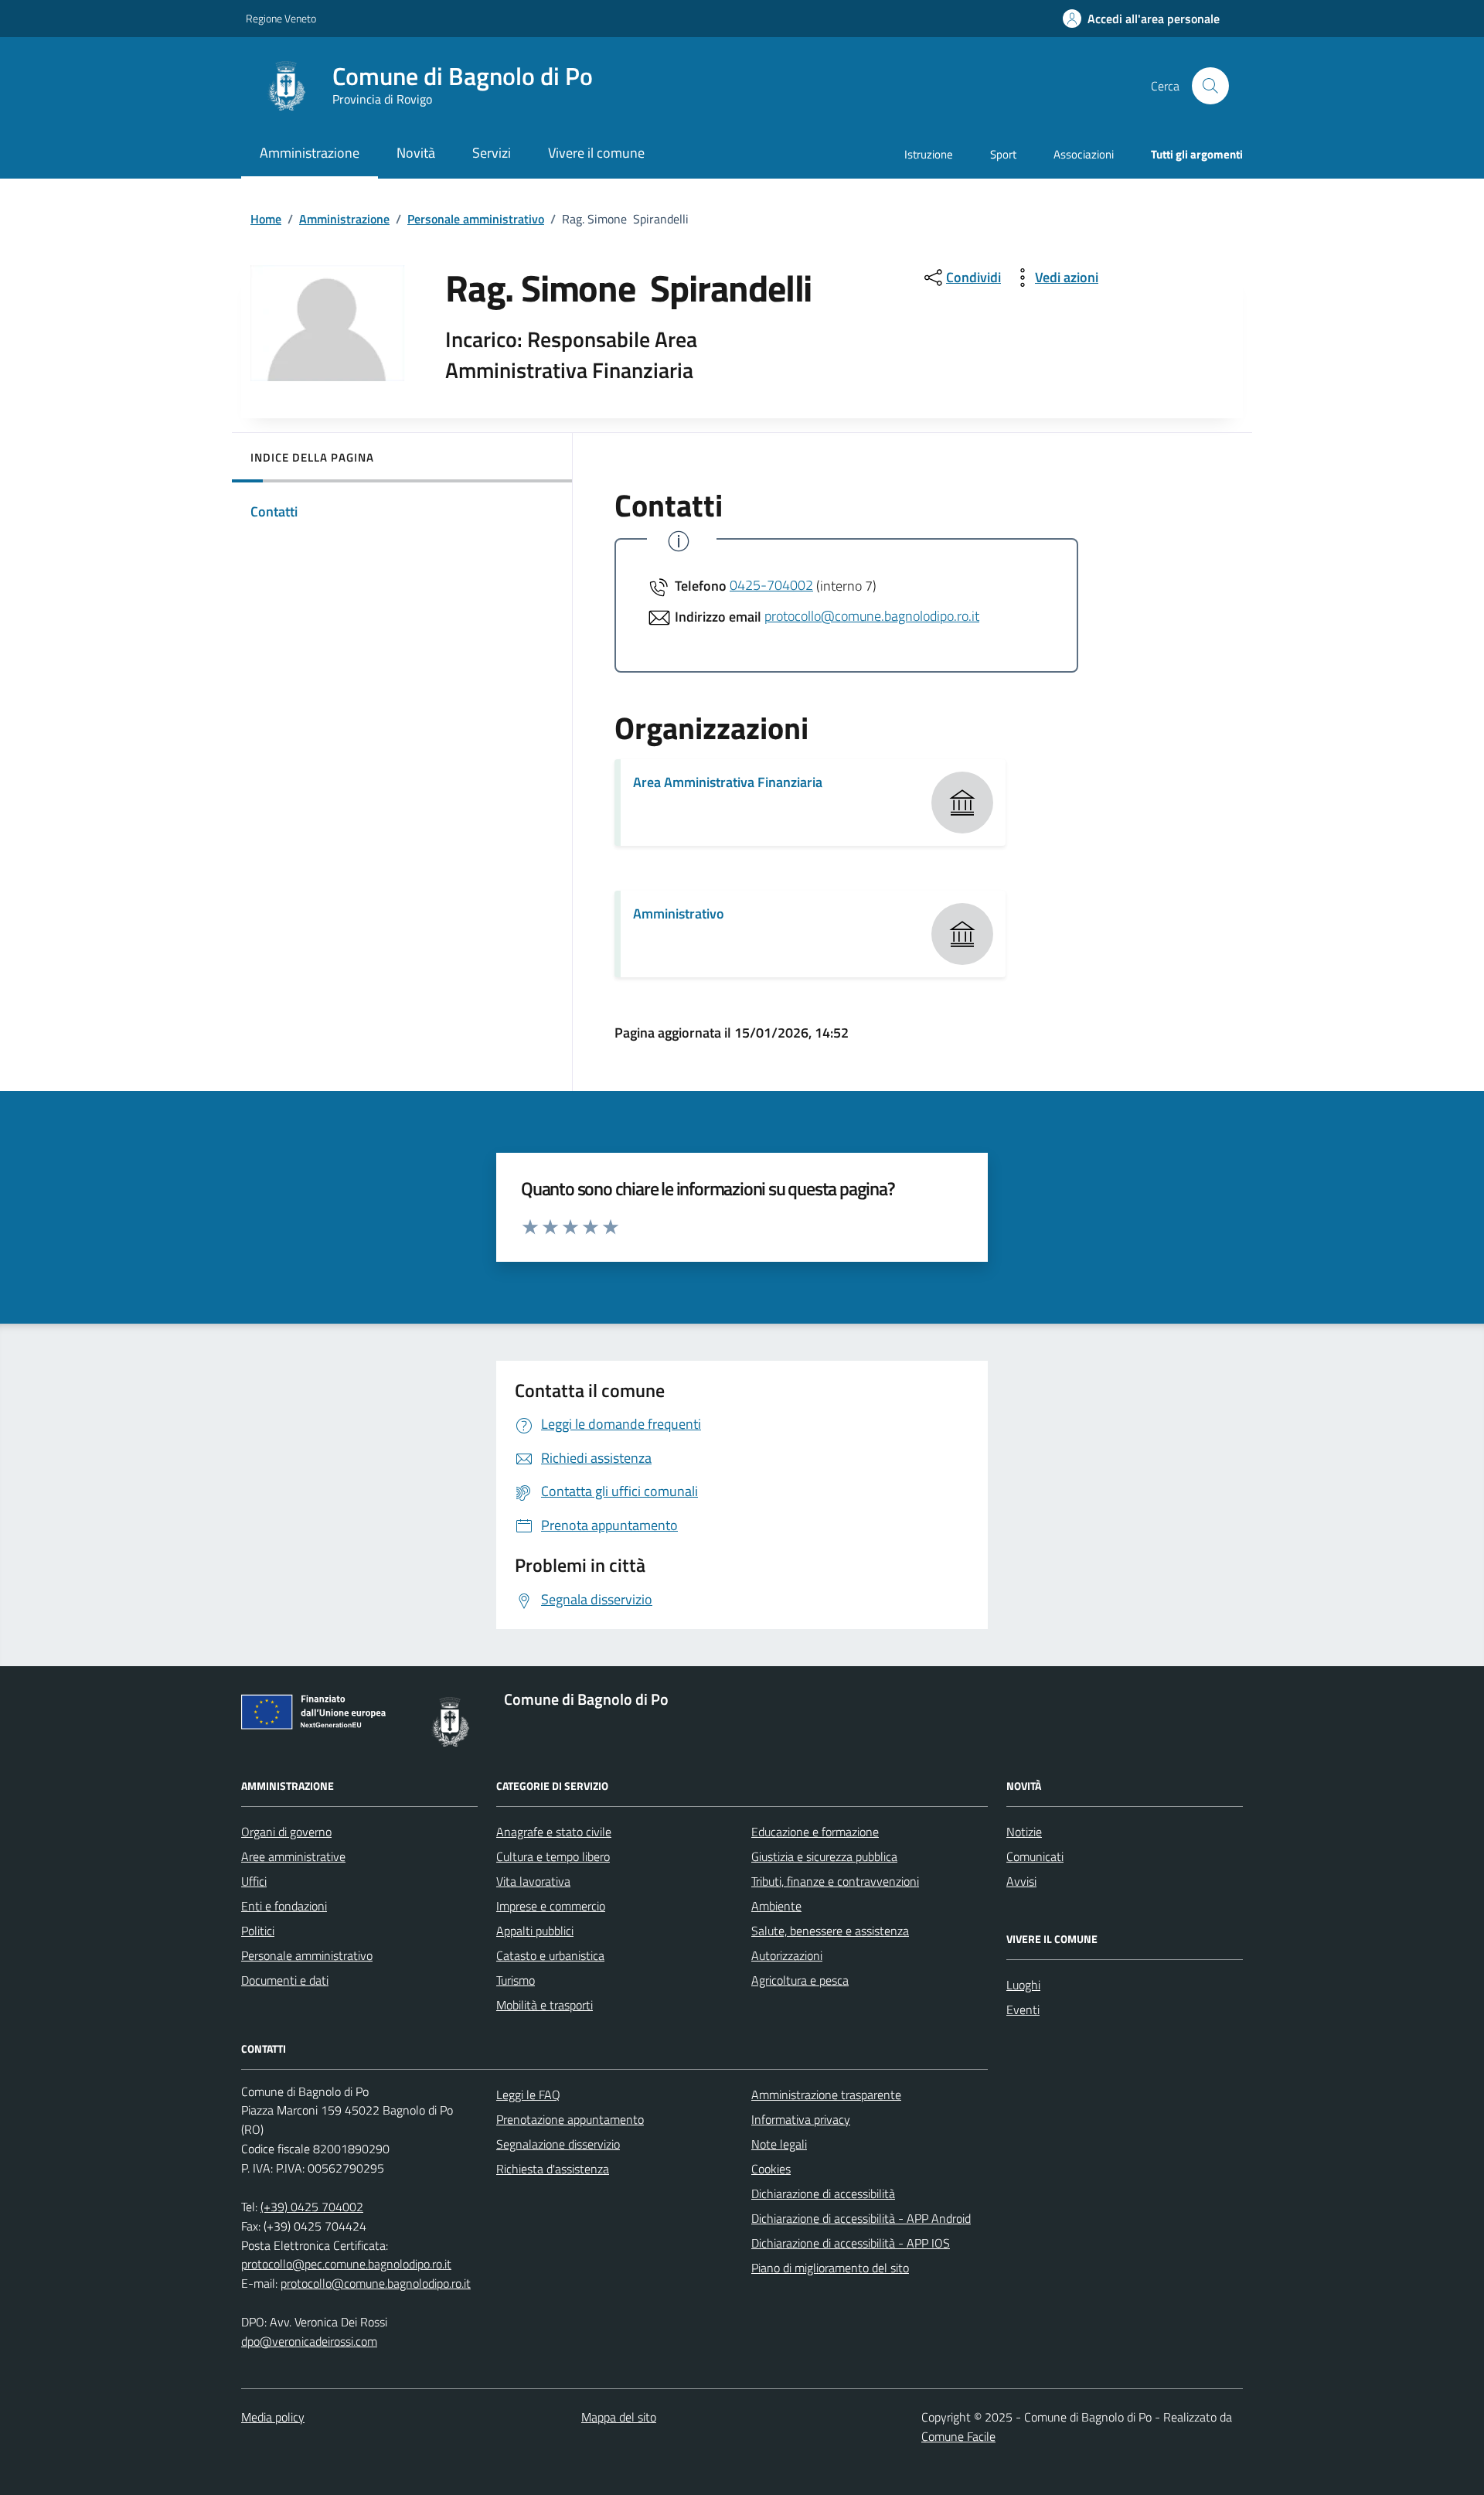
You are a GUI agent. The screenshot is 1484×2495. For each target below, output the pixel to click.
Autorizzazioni (787, 1955)
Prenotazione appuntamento (570, 2119)
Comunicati (1035, 1856)
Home (266, 219)
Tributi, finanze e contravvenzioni (835, 1881)
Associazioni (1084, 154)
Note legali (779, 2144)
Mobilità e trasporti (545, 2005)
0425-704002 (771, 585)
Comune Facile (958, 2436)
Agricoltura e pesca (800, 1980)
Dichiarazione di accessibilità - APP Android (861, 2218)
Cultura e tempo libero (553, 1856)
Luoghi (1023, 1985)
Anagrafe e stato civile (554, 1832)
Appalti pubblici (535, 1931)
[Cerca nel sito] (1210, 86)
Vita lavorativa (533, 1881)
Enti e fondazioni (284, 1906)
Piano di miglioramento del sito (830, 2268)
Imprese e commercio (551, 1906)
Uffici (254, 1881)
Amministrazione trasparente (826, 2095)
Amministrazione (344, 219)
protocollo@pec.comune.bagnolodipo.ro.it (346, 2264)
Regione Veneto (281, 18)
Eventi (1023, 2009)
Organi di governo (286, 1832)
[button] (1141, 19)
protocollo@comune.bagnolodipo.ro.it (872, 616)
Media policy (273, 2417)
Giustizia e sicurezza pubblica (824, 1856)
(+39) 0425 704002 (312, 2207)
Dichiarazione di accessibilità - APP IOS (851, 2243)
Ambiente (776, 1906)
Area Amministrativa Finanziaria (728, 782)
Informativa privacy (801, 2119)
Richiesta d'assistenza (553, 2169)
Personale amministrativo (476, 219)
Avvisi (1021, 1881)
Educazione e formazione (815, 1832)
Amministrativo (679, 913)
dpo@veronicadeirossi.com (309, 2341)
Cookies (771, 2169)
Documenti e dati (285, 1980)
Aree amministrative (293, 1856)
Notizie (1024, 1832)
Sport (1003, 154)
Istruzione (929, 154)
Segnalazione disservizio (558, 2144)
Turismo (516, 1980)
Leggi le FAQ (528, 2095)
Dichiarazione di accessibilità (823, 2193)
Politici (258, 1931)
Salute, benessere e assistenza (830, 1931)
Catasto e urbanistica (550, 1955)
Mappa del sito (619, 2417)
